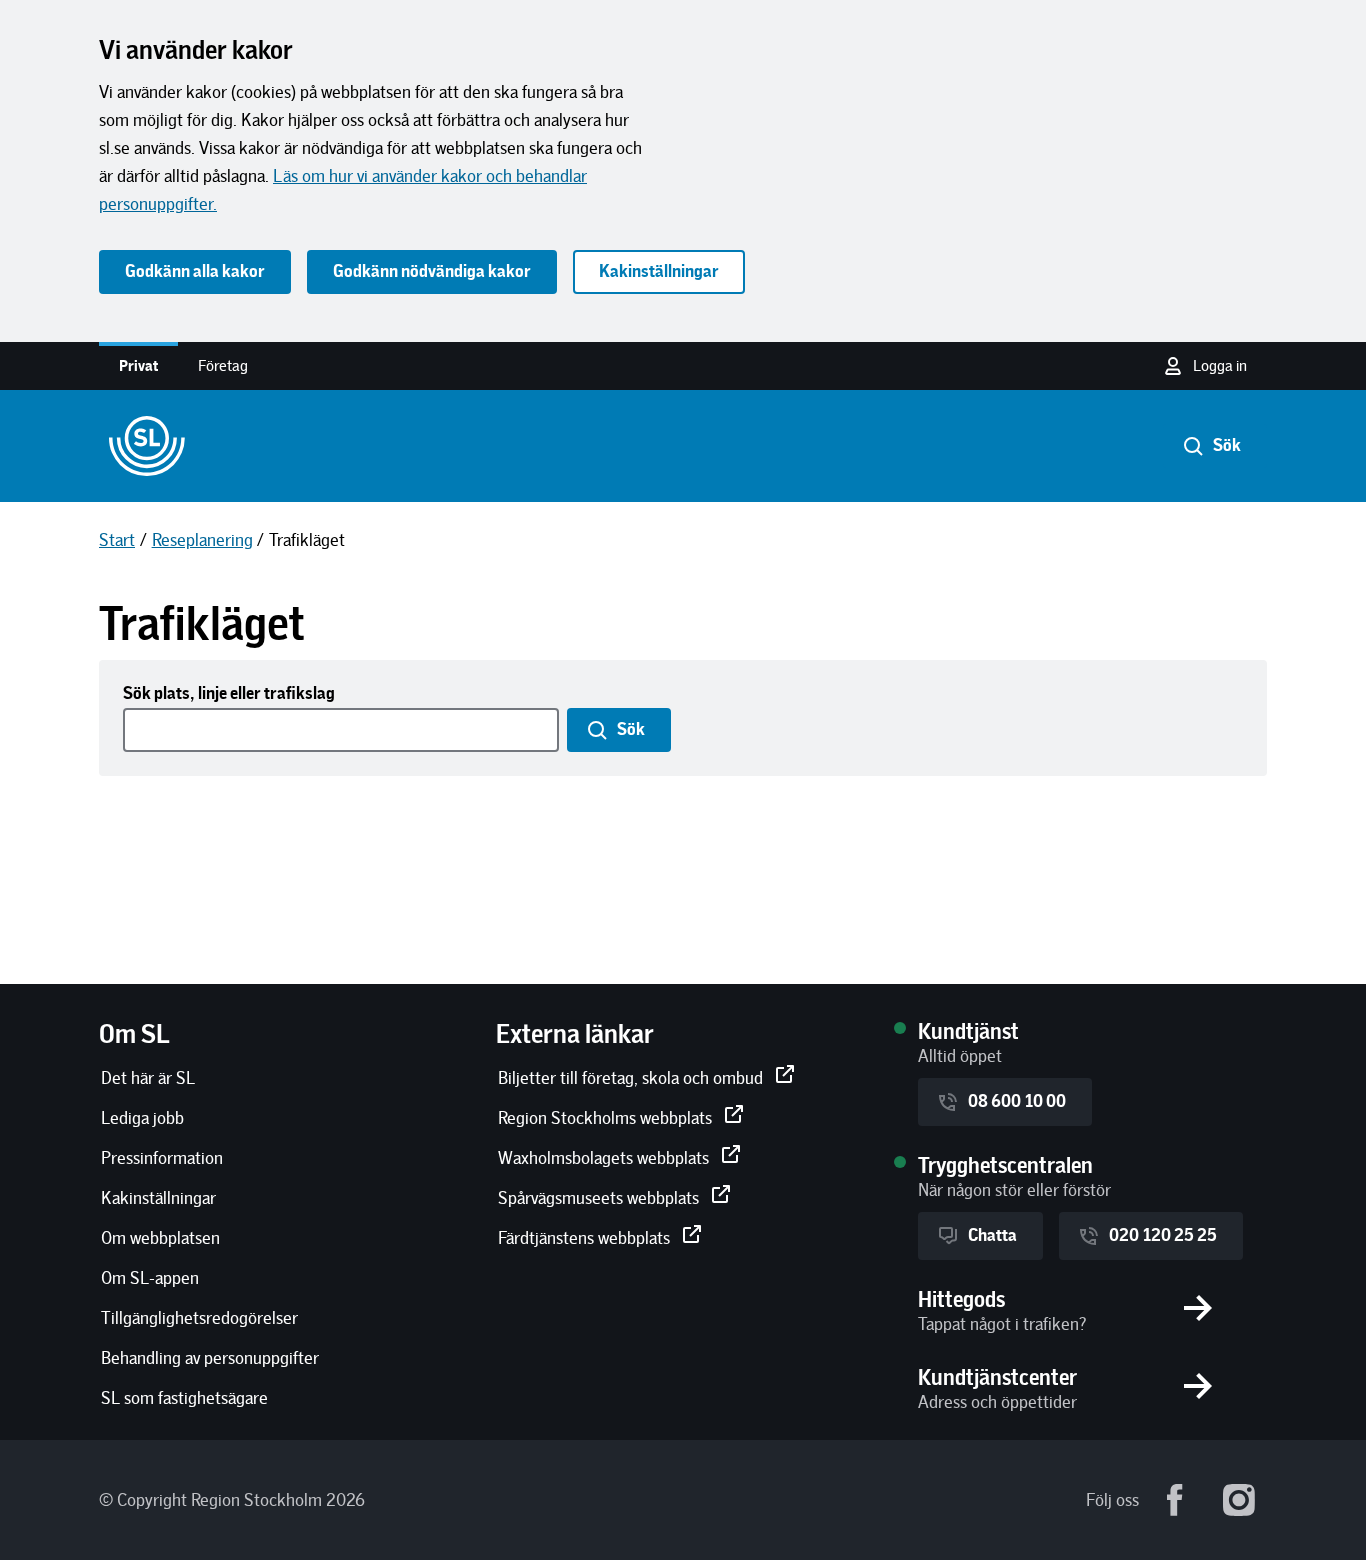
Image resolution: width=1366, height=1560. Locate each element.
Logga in (1220, 366)
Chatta (992, 1235)
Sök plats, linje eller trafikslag (229, 694)
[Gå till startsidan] (147, 446)
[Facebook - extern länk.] (1175, 1500)
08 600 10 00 (1017, 1101)
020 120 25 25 (1163, 1235)
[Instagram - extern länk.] (1239, 1500)
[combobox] (343, 730)
